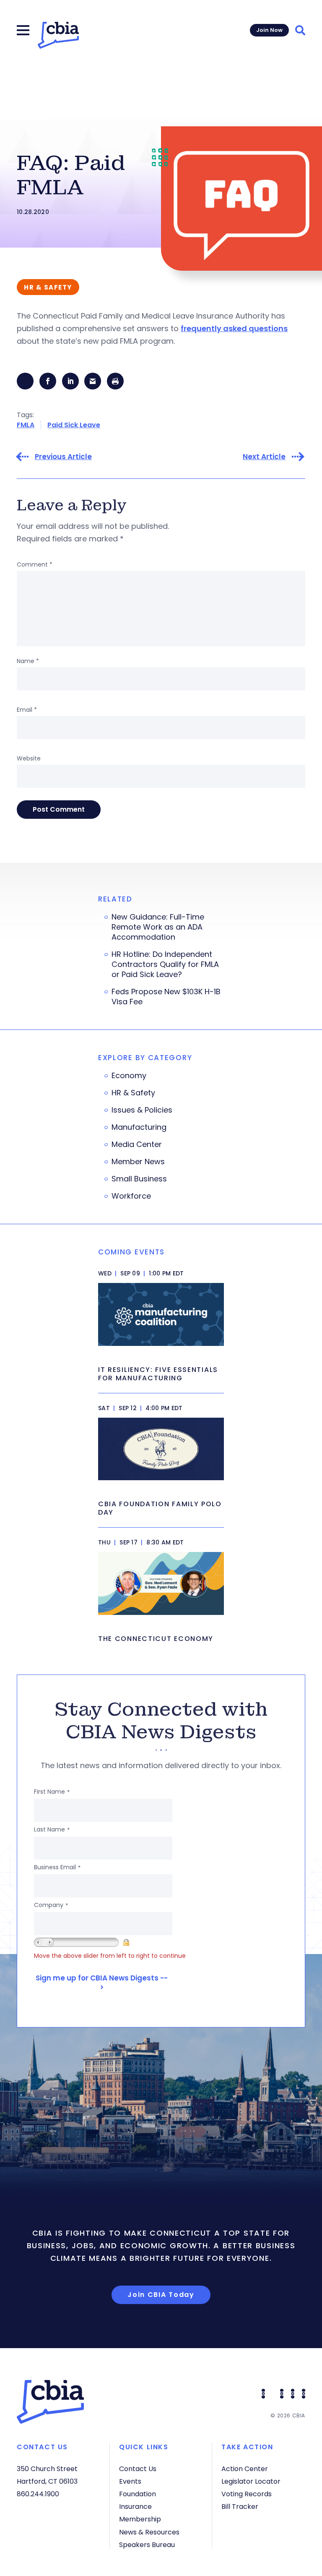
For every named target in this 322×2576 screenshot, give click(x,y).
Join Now (269, 30)
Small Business (139, 1179)
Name (28, 661)
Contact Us (138, 2469)
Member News (138, 1162)
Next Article (264, 457)
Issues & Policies (142, 1110)
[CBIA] (58, 35)
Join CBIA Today (161, 2295)
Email (27, 710)
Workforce (131, 1196)
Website (29, 758)
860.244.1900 (38, 2494)
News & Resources (149, 2532)
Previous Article (63, 457)
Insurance (135, 2507)
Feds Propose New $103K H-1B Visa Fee (166, 997)
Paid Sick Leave (74, 425)
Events (130, 2481)
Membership (140, 2519)
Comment (35, 564)
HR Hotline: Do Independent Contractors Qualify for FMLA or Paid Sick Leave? (165, 964)
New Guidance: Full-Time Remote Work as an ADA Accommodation (158, 927)
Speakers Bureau (147, 2545)
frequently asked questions (234, 328)
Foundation (138, 2494)
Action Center (245, 2469)
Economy (129, 1076)
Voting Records (247, 2494)
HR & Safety (133, 1093)
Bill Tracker (240, 2507)
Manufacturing (139, 1127)
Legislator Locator (251, 2481)
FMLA (26, 425)
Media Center (137, 1144)
